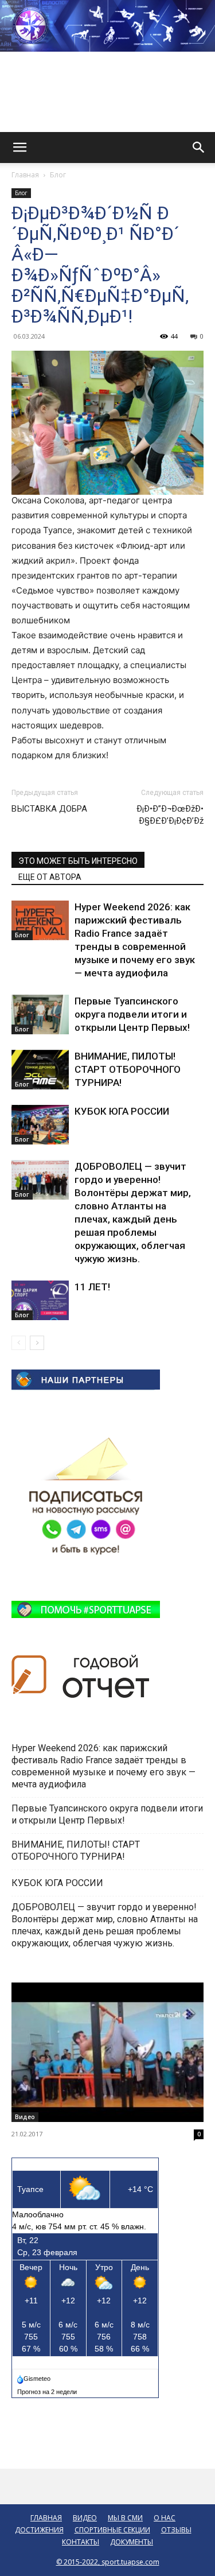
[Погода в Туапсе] (35, 2376)
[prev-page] (19, 1343)
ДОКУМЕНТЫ (132, 2542)
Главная (25, 175)
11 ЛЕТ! (93, 1287)
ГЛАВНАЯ (46, 2518)
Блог (58, 175)
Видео (25, 2117)
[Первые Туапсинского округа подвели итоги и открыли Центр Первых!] (40, 1015)
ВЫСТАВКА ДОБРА (49, 809)
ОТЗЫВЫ (176, 2530)
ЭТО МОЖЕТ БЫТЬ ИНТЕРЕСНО (78, 861)
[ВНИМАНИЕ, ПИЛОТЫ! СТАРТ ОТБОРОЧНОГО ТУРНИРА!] (40, 1070)
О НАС (165, 2518)
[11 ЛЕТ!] (40, 1300)
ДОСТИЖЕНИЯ (39, 2530)
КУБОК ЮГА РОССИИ (123, 1111)
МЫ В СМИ (125, 2518)
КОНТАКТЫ (81, 2542)
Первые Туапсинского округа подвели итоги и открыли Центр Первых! (132, 1014)
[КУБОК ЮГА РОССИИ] (40, 1125)
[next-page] (37, 1343)
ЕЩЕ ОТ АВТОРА (50, 877)
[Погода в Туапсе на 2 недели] (48, 2389)
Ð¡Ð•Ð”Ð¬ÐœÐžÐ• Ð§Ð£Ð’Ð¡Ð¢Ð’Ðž (170, 815)
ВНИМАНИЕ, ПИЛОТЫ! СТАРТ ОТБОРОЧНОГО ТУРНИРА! (128, 1069)
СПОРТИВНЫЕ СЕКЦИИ (112, 2530)
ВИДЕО (85, 2518)
